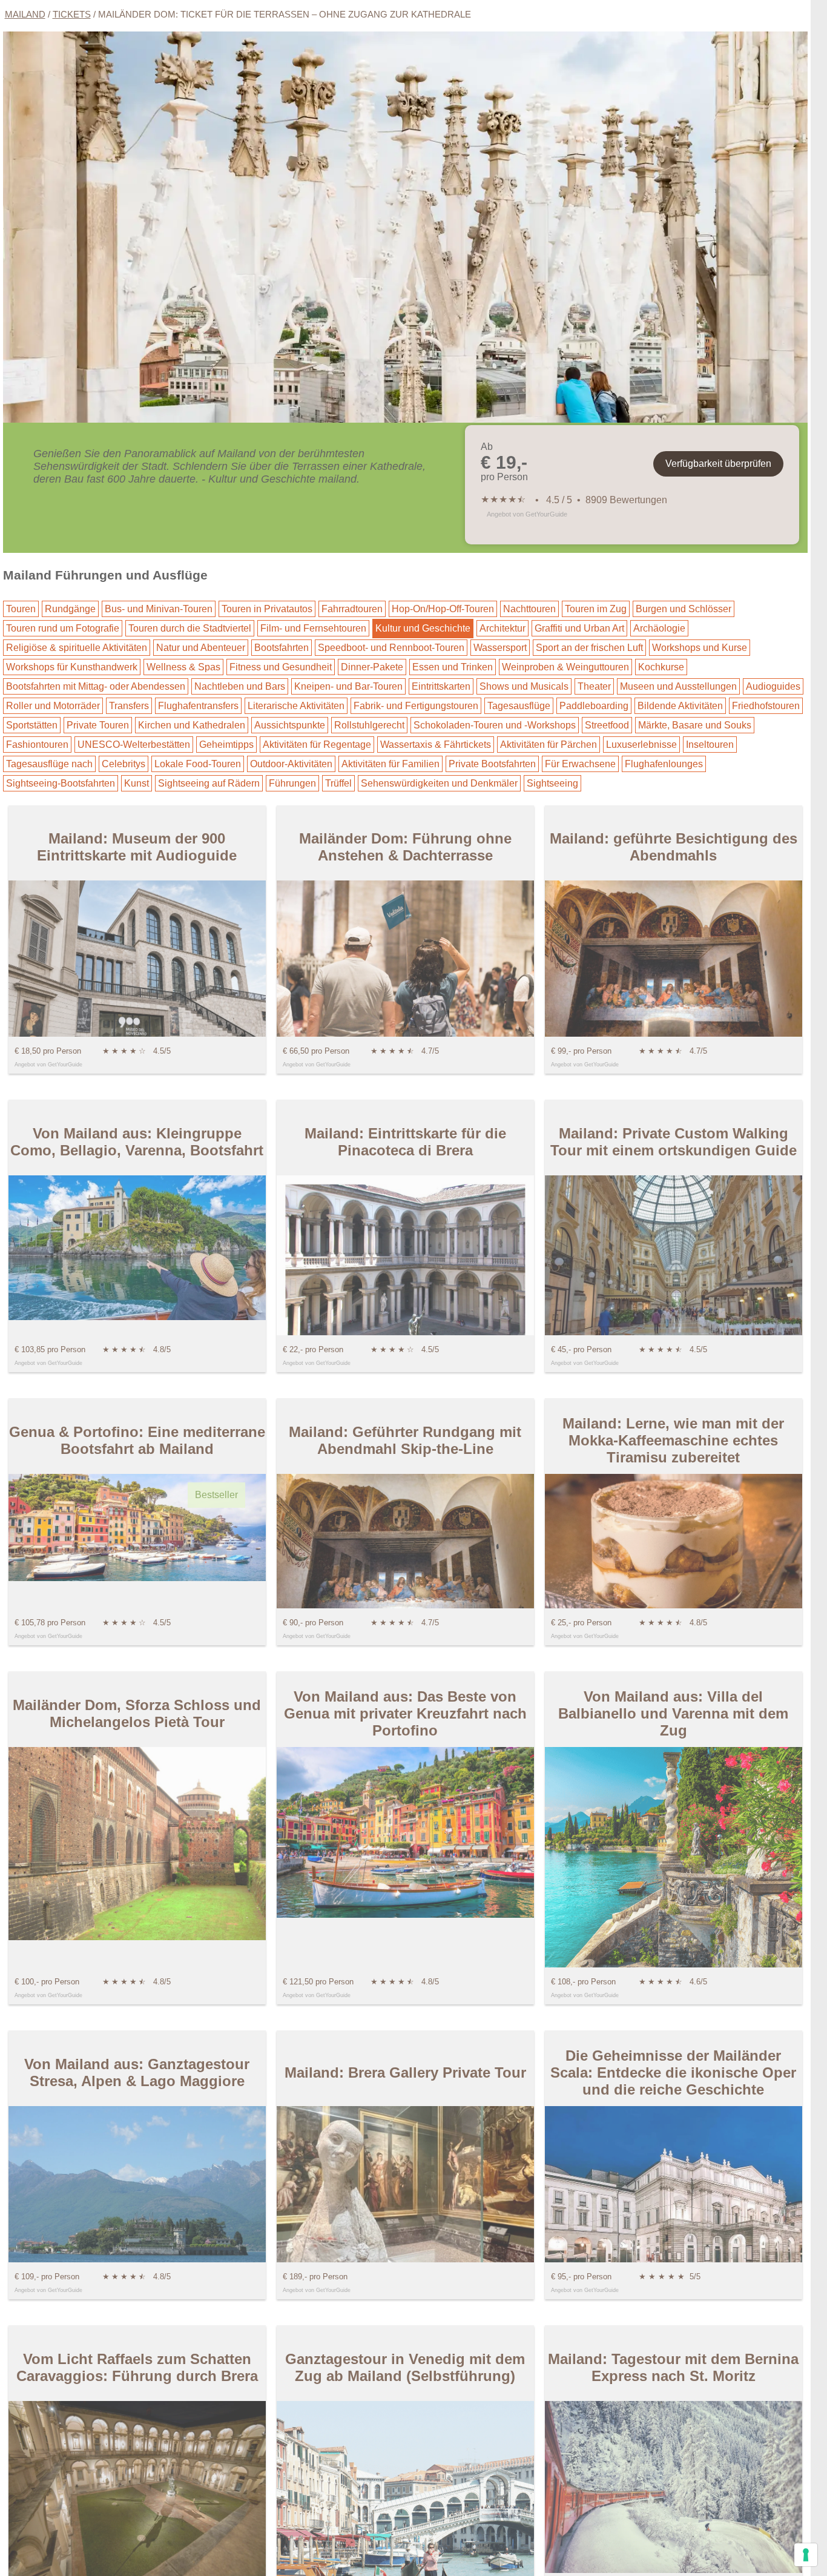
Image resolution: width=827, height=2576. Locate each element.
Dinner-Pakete (372, 667)
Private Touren (98, 725)
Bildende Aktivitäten (680, 706)
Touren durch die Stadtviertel (190, 628)
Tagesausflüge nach (49, 764)
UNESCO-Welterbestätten (134, 745)
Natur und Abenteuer (201, 648)
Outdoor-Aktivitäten (291, 764)
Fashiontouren (37, 745)
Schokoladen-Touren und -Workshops (495, 725)
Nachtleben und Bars (240, 686)
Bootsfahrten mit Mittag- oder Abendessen (96, 686)
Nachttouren (529, 609)
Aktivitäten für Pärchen (549, 745)
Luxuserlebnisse (641, 745)
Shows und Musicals (524, 686)
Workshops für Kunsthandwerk (72, 667)
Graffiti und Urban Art (579, 628)
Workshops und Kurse (700, 648)
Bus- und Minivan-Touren (159, 609)
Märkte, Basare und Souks (695, 725)
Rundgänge (70, 609)
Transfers (129, 706)
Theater (594, 686)
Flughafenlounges (664, 764)
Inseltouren (710, 745)
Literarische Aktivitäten (296, 706)
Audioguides (773, 686)
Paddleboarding (594, 706)
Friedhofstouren (766, 706)
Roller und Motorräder (53, 706)
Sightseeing (552, 783)
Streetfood (607, 725)
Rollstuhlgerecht (369, 725)
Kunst (137, 783)
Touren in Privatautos (267, 609)
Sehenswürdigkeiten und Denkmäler (439, 783)
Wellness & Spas (183, 667)
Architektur (502, 628)
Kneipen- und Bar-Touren (348, 686)
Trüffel (338, 783)
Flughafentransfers (198, 706)
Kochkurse (661, 667)
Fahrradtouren (352, 609)
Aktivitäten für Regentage (317, 745)
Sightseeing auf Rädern (209, 783)
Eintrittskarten (441, 686)
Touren (21, 609)
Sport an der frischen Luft (589, 648)
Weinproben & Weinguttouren (565, 667)
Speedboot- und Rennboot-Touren (391, 648)
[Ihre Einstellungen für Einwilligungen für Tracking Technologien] (806, 2555)
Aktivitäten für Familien (390, 764)
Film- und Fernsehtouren (313, 628)
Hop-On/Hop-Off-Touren (443, 609)
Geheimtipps (226, 745)
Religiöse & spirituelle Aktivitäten (77, 648)
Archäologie (659, 628)
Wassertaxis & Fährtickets (436, 745)
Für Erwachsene (580, 764)
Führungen (292, 783)
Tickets (72, 14)
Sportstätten (32, 725)
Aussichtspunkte (290, 725)
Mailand (25, 14)
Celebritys (124, 764)
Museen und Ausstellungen (678, 686)
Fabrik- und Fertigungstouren (416, 706)
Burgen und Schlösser (684, 609)
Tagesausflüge (519, 706)
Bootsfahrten (282, 648)
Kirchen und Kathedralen (192, 725)
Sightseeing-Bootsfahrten (61, 783)
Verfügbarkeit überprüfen (718, 464)
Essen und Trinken (453, 667)
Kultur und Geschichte (423, 628)
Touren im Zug (596, 609)
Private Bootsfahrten (492, 764)
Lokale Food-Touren (198, 764)
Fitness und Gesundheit (281, 667)
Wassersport (500, 648)
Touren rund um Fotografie (63, 628)
